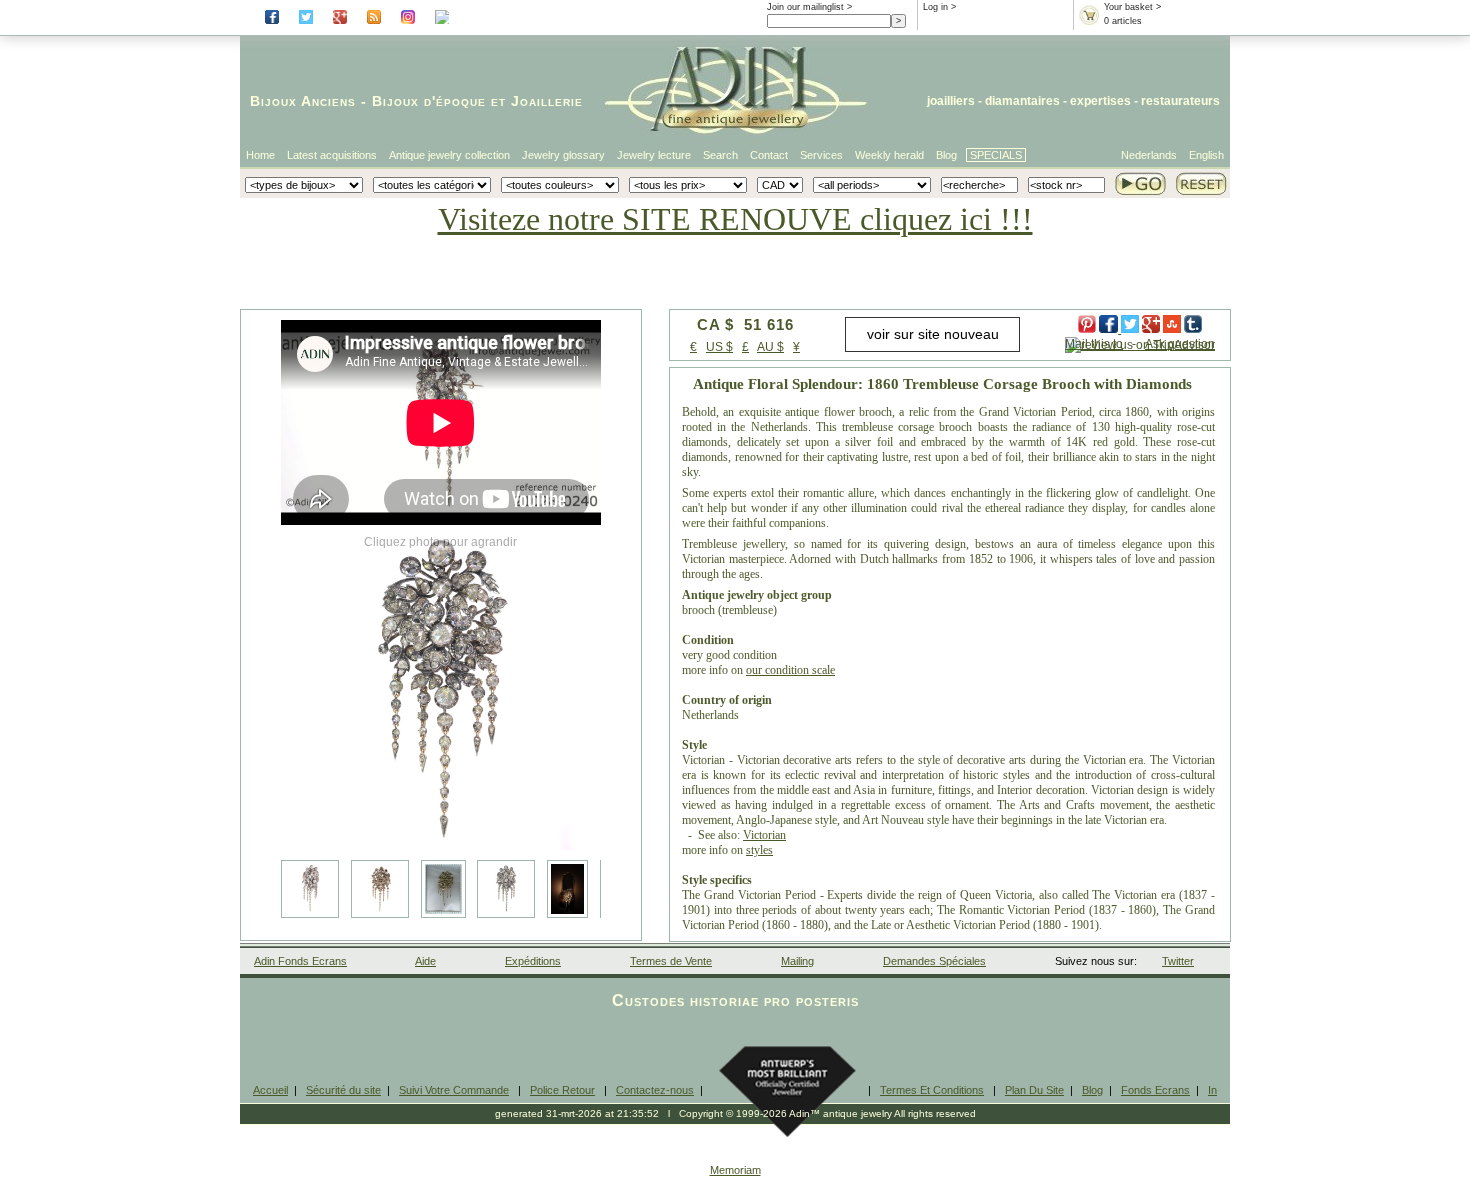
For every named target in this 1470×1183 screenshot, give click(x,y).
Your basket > (1132, 7)
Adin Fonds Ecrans (300, 961)
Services (821, 155)
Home (260, 155)
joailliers (951, 101)
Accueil (270, 1090)
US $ (719, 347)
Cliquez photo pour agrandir (440, 542)
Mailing (797, 961)
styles (759, 850)
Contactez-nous (655, 1090)
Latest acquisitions (332, 155)
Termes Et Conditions (932, 1090)
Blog (946, 155)
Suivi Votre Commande (454, 1090)
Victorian (764, 835)
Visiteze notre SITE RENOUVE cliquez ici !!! (735, 219)
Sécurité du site (343, 1090)
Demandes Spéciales (934, 961)
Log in (935, 7)
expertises (1100, 101)
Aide (425, 961)
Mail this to (1094, 344)
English (1206, 155)
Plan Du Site (1034, 1090)
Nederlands (1149, 155)
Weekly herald (889, 155)
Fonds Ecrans (1155, 1090)
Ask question (1180, 344)
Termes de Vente (671, 961)
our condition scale (790, 670)
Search (720, 155)
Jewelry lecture (654, 155)
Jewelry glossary (563, 155)
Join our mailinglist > (809, 7)
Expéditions (533, 961)
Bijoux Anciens (303, 101)
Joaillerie (547, 101)
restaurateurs (1180, 101)
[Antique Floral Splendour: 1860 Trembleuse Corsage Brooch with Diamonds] (441, 690)
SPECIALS (996, 155)
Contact (769, 155)
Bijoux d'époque (429, 101)
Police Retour (562, 1090)
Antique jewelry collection (449, 155)
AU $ (770, 347)
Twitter (1178, 961)
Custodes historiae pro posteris (735, 1000)
